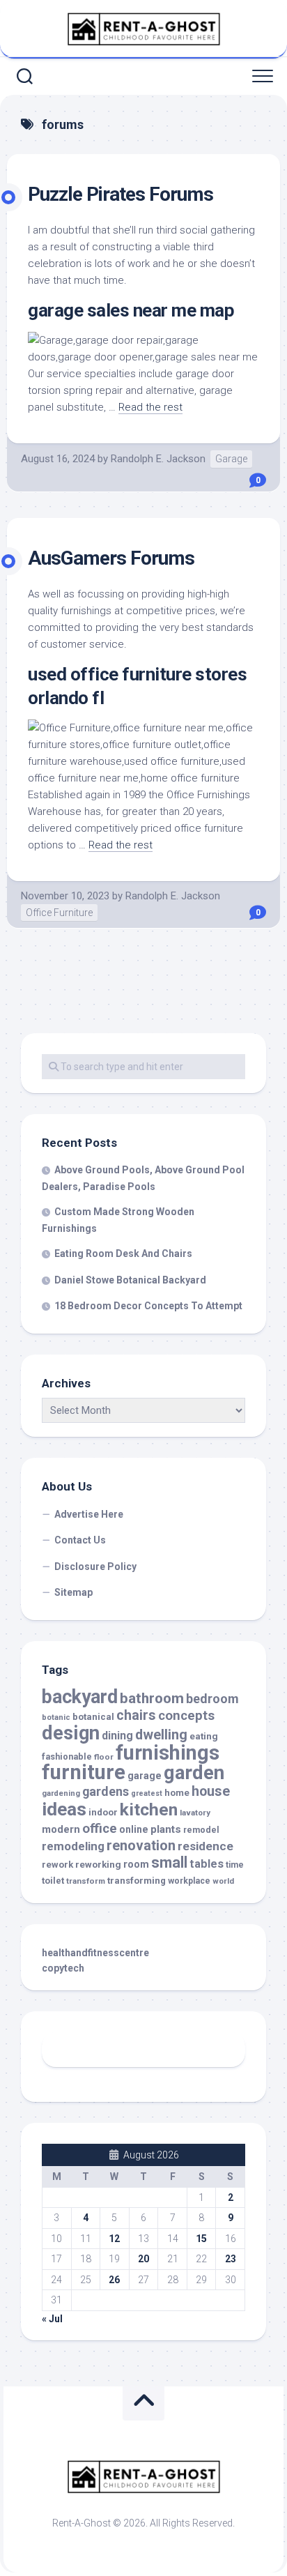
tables (207, 1864)
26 (114, 2280)
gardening (61, 1793)
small (169, 1862)
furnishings (168, 1753)
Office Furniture (59, 913)
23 (231, 2259)
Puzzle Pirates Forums (121, 194)
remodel (201, 1830)
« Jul (52, 2319)
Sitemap (73, 1592)
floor (104, 1757)
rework (57, 1865)
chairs (136, 1715)
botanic (56, 1717)
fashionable (67, 1756)
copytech (63, 1968)
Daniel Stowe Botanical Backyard (130, 1280)
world (223, 1881)
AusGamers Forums (111, 558)
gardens (106, 1791)
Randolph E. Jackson (158, 459)
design (71, 1733)
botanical (93, 1717)
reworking (98, 1865)
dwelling (161, 1735)
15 (201, 2239)
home (177, 1793)
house (211, 1791)
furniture (84, 1772)
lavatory (195, 1813)
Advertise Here (89, 1514)
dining (117, 1736)
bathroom (152, 1698)
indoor (103, 1812)
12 (114, 2239)
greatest (147, 1793)
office (100, 1829)
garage (145, 1776)
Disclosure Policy (95, 1567)
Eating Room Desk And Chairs (123, 1253)
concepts (186, 1716)
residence (205, 1846)
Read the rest (150, 407)
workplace (189, 1881)
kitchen (149, 1809)
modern (61, 1829)
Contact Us (80, 1540)
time (235, 1865)
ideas (64, 1809)
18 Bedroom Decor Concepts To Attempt (148, 1306)
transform (86, 1881)
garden (194, 1773)
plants (166, 1829)
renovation (141, 1845)
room (136, 1865)
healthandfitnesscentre (95, 1953)
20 (143, 2259)
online (134, 1829)
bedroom (212, 1699)
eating (204, 1736)
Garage (231, 459)
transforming (137, 1881)
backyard (80, 1697)
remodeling (73, 1846)
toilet (53, 1881)
